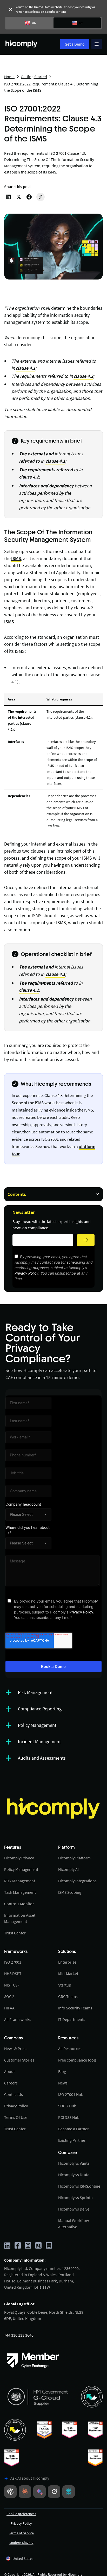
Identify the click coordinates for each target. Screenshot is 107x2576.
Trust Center (15, 1933)
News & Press (16, 2049)
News (63, 2083)
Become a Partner (73, 2129)
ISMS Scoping (70, 1892)
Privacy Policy (26, 1273)
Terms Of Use (16, 2117)
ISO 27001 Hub (71, 2094)
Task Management (20, 1892)
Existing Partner (72, 2140)
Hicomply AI (68, 1869)
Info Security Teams (75, 2008)
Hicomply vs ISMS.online (79, 2186)
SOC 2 (9, 1996)
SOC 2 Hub (67, 2106)
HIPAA (9, 2008)
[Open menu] (97, 44)
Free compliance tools (77, 2060)
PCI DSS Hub (69, 2117)
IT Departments (72, 2019)
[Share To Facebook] (29, 197)
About (9, 2071)
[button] (20, 2559)
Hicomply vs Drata (74, 2175)
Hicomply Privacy (19, 1858)
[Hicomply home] (23, 44)
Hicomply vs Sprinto (75, 2198)
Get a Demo (75, 44)
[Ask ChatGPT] (10, 2492)
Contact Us (14, 2094)
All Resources (70, 2049)
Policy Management (21, 1869)
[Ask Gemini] (39, 2492)
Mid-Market (68, 1973)
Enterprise (67, 1962)
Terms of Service (21, 2533)
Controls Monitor (19, 1904)
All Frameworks (18, 2019)
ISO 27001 (58, 153)
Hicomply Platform (74, 1858)
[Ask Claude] (25, 2492)
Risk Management (20, 1881)
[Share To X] (19, 197)
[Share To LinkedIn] (8, 197)
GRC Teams (68, 1996)
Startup (65, 1985)
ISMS (16, 558)
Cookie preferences (21, 2514)
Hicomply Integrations (77, 1881)
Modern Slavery (21, 2543)
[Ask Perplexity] (69, 2492)
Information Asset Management (20, 1918)
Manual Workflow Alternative (73, 2224)
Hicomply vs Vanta (74, 2163)
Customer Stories (19, 2060)
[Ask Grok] (54, 2492)
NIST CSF (12, 1985)
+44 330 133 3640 (19, 2335)
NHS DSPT (13, 1973)
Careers (11, 2083)
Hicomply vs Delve (74, 2209)
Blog (62, 2071)
